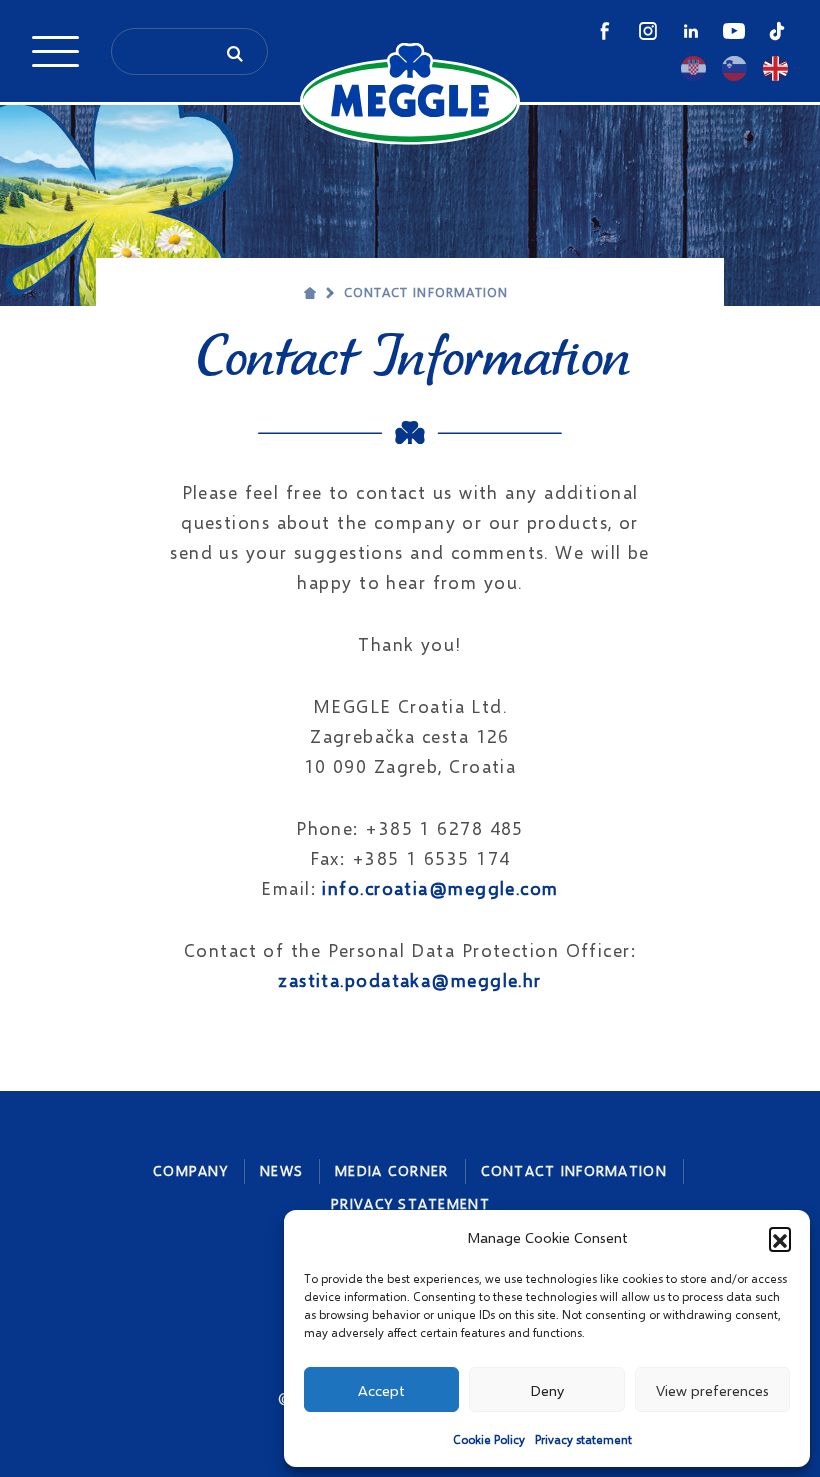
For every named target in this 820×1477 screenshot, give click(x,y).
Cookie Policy (489, 1439)
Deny (547, 1390)
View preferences (712, 1390)
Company (190, 1170)
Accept (381, 1390)
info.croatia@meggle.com (440, 888)
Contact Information (426, 292)
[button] (780, 1238)
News (281, 1170)
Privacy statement (583, 1439)
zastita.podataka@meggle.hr (409, 980)
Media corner (391, 1170)
